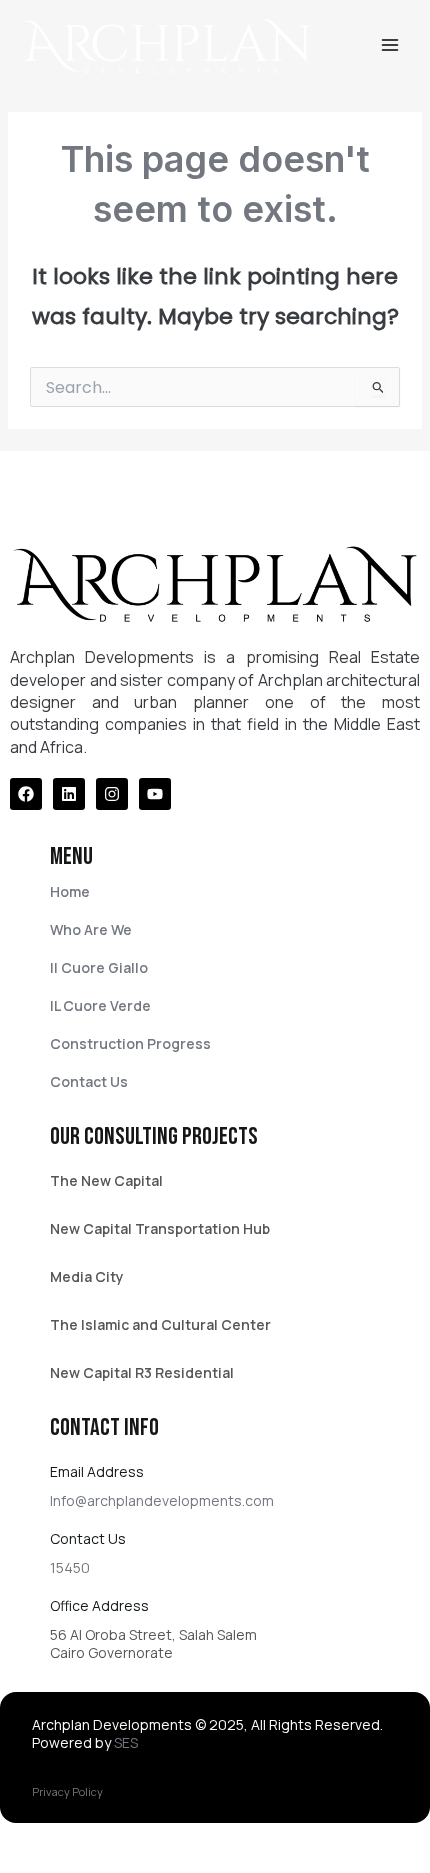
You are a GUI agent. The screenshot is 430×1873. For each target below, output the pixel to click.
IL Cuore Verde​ (100, 1005)
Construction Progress (130, 1043)
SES (126, 1742)
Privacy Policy (67, 1791)
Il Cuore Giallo (99, 967)
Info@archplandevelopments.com (162, 1500)
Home (70, 891)
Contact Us (89, 1081)
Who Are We (91, 929)
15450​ (70, 1567)
